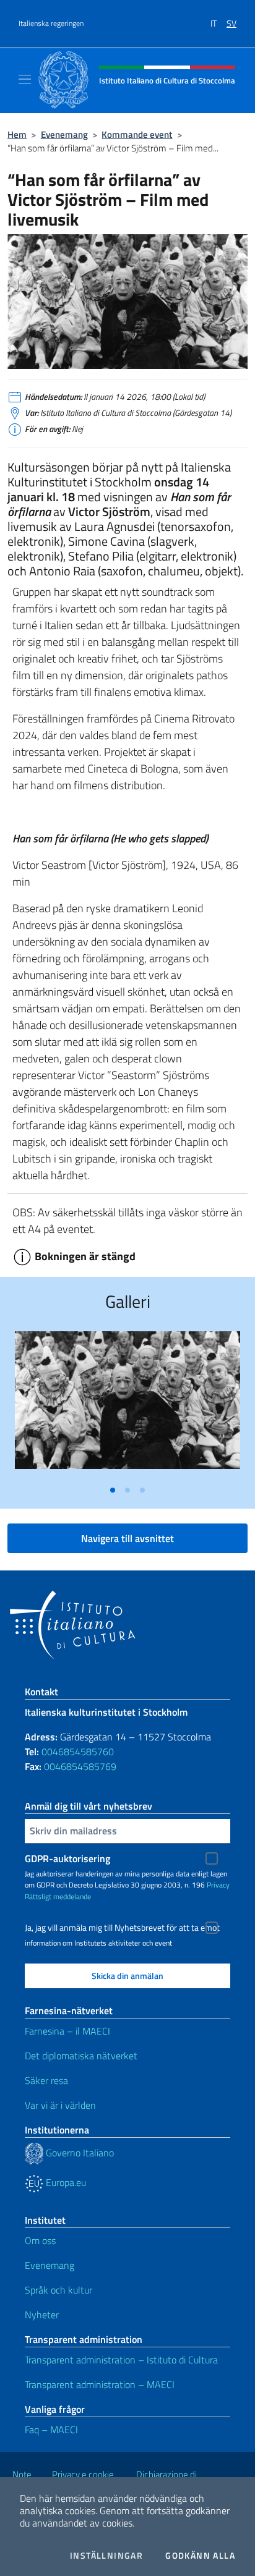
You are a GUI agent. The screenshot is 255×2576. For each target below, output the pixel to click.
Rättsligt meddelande (58, 1896)
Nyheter (42, 2315)
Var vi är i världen (60, 2105)
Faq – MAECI (51, 2430)
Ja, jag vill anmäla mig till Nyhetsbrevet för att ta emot (122, 1928)
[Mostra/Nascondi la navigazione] (25, 79)
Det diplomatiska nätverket (81, 2056)
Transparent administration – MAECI (100, 2384)
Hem (17, 134)
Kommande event (137, 134)
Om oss (40, 2240)
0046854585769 (80, 1766)
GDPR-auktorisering (67, 1858)
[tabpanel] (127, 1405)
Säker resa (46, 2080)
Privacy (218, 1885)
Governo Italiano (79, 2153)
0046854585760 (78, 1752)
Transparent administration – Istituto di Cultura (121, 2360)
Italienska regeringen (51, 23)
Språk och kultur (58, 2290)
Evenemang (64, 134)
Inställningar (106, 2556)
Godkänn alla (200, 2556)
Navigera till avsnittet (127, 1538)
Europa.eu (65, 2182)
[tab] (113, 1490)
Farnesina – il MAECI (67, 2031)
